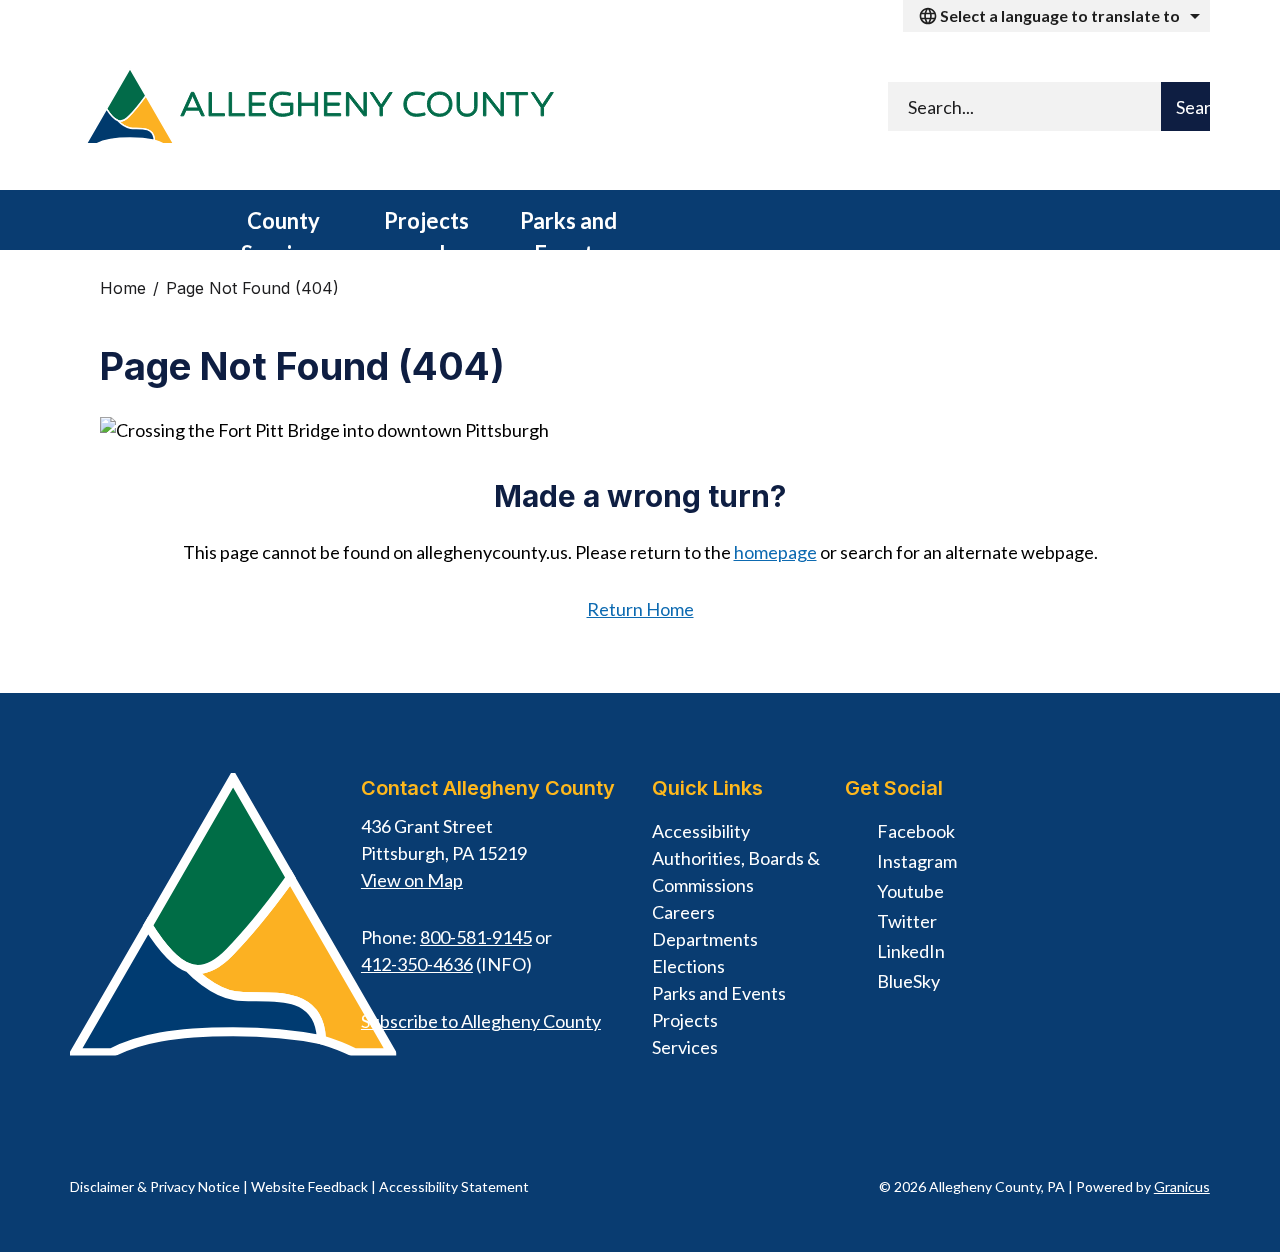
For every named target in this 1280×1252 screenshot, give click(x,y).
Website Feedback (309, 1186)
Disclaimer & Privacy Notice (155, 1186)
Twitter (907, 921)
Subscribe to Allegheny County (481, 1021)
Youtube (910, 891)
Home (123, 288)
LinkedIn (911, 951)
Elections (688, 966)
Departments (705, 939)
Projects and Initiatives (426, 228)
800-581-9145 (476, 937)
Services (685, 1047)
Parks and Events (568, 228)
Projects (685, 1020)
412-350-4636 (417, 964)
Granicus (1182, 1186)
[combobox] (1056, 16)
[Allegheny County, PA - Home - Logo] (320, 111)
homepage (775, 552)
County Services (283, 228)
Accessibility (701, 831)
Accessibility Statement (454, 1186)
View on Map (412, 880)
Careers (683, 912)
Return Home (640, 609)
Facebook (916, 831)
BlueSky (908, 981)
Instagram (917, 861)
